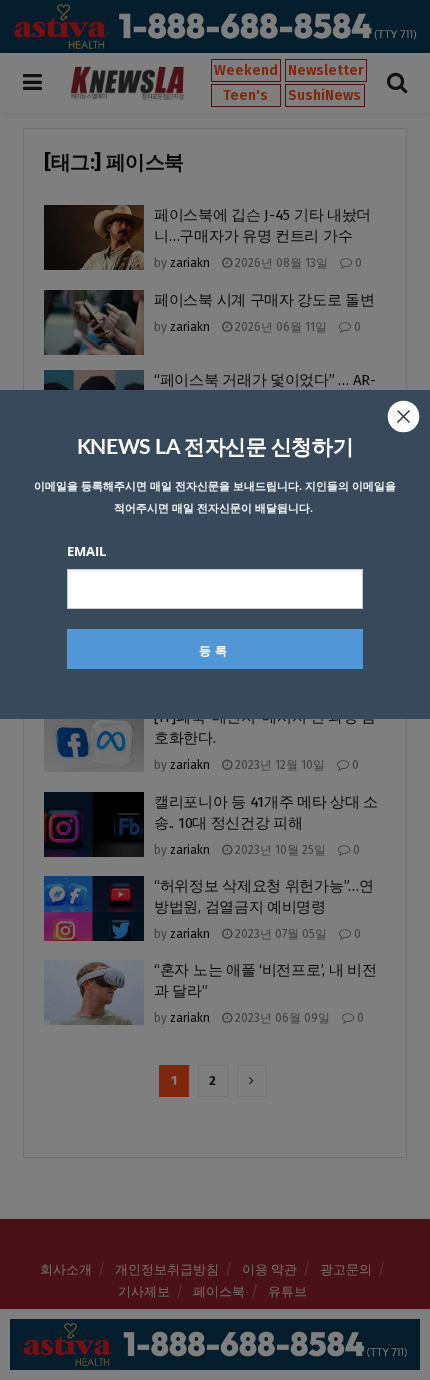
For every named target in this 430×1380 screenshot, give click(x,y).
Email (86, 551)
